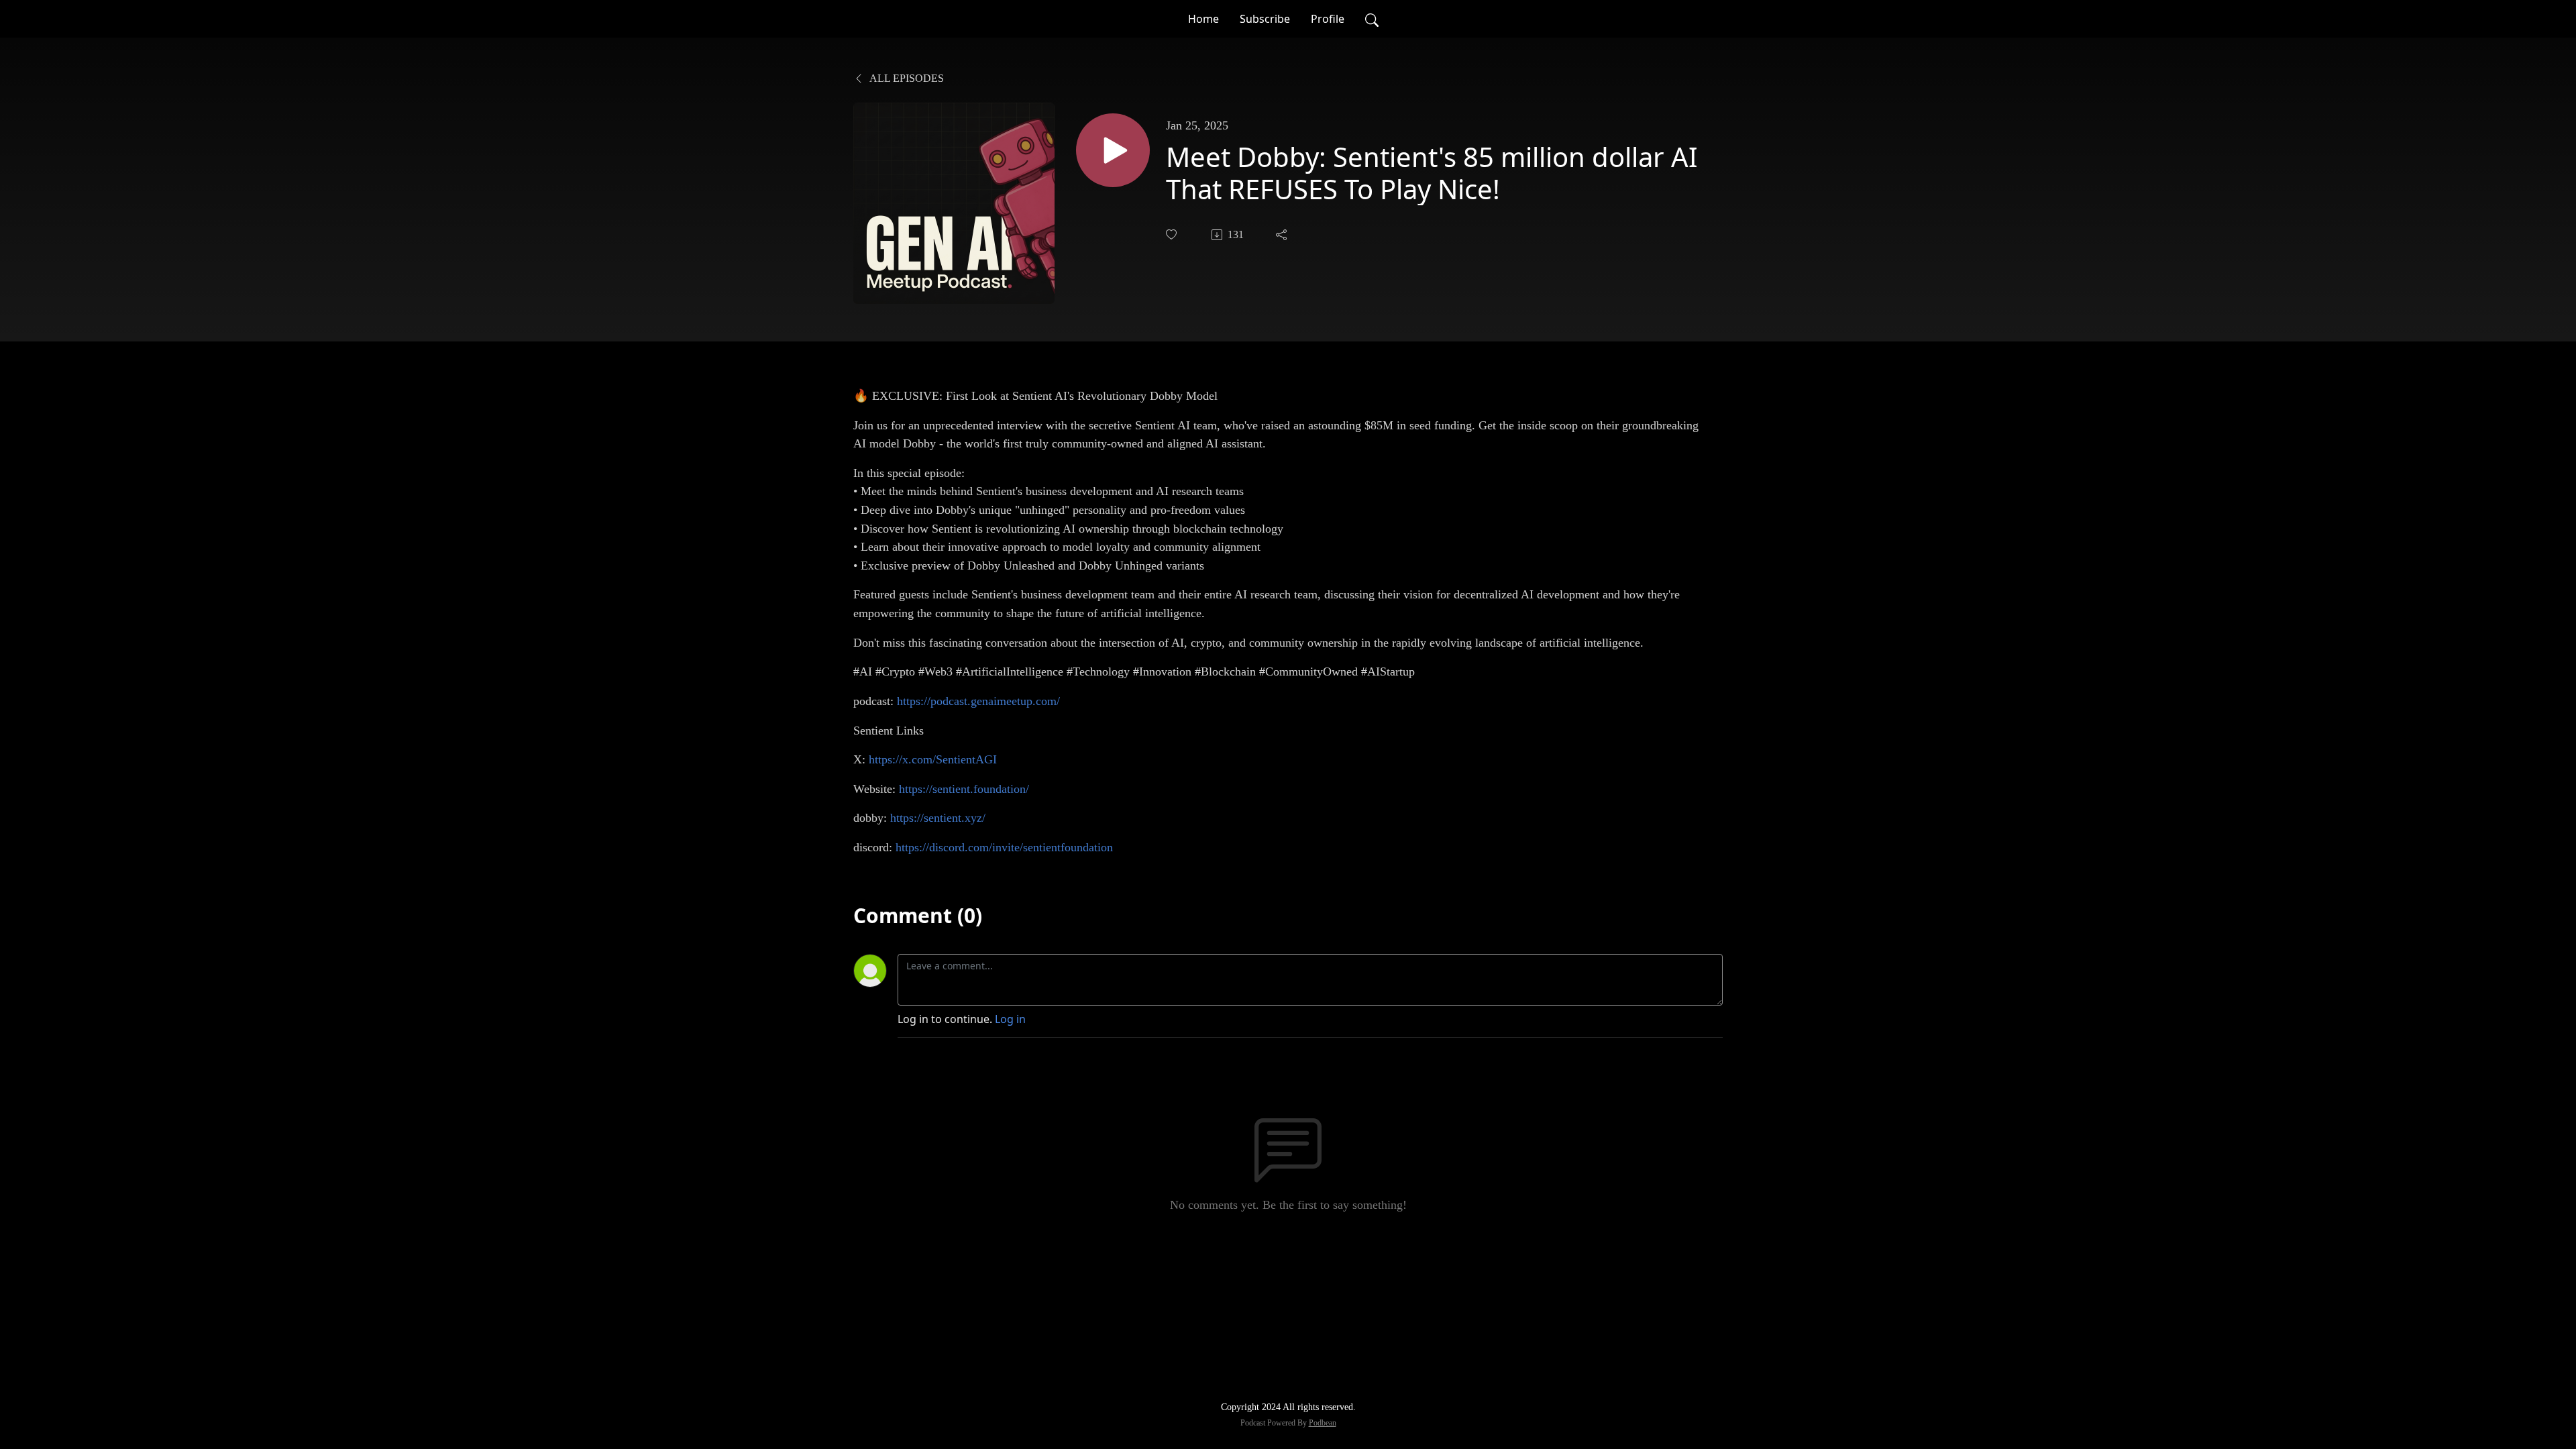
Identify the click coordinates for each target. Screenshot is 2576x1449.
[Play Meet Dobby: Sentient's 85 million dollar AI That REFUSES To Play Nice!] (1113, 150)
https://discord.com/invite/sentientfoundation (1004, 847)
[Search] (1372, 19)
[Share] (1283, 235)
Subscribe (1265, 19)
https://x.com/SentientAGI (933, 759)
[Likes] (1173, 234)
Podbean (1323, 1423)
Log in (1010, 1019)
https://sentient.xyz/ (938, 818)
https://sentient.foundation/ (964, 789)
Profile (1328, 19)
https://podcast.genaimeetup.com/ (978, 701)
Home (1203, 19)
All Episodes (906, 78)
